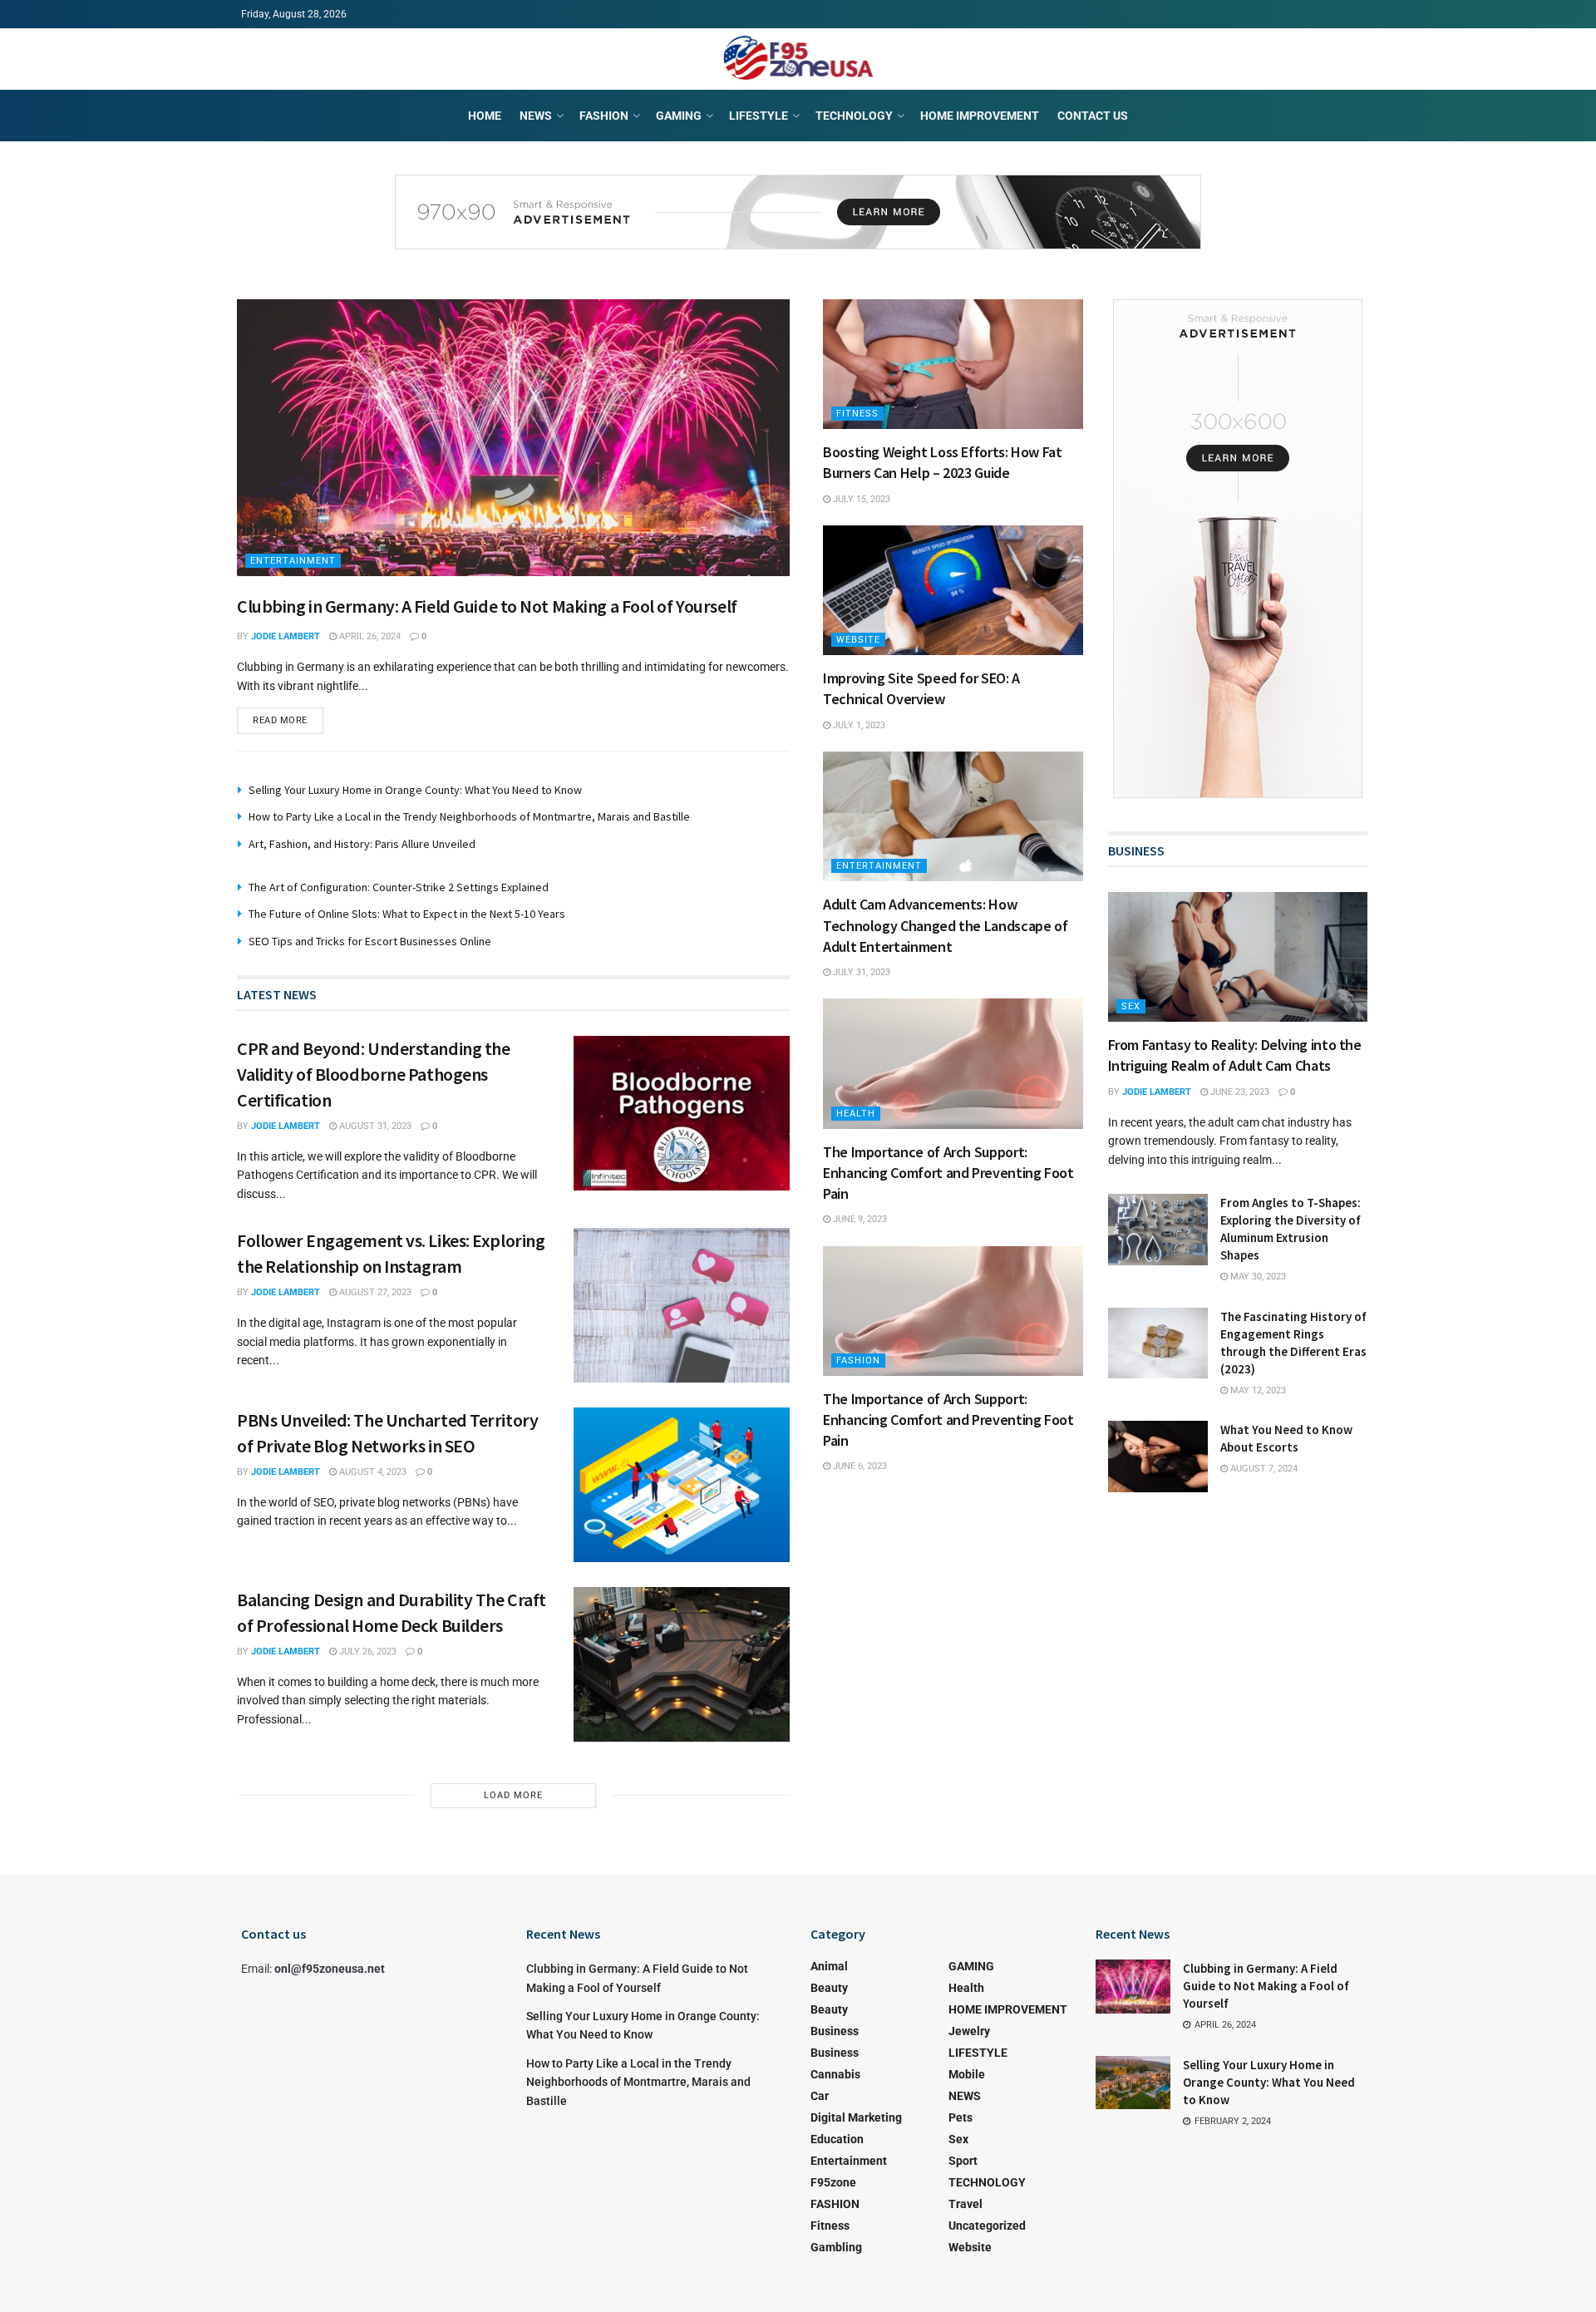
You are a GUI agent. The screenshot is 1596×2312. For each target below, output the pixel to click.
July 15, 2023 (860, 499)
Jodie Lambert (286, 636)
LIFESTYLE (759, 116)
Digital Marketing (856, 2117)
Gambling (836, 2247)
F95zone (833, 2182)
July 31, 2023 (860, 972)
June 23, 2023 (1239, 1092)
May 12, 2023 (1257, 1390)
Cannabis (835, 2074)
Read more (280, 720)
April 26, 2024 (369, 636)
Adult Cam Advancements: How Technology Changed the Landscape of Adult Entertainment (945, 925)
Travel (965, 2204)
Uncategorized (987, 2226)
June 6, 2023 (859, 1466)
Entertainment (293, 561)
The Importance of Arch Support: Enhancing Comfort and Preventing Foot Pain (948, 1173)
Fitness (857, 414)
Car (820, 2096)
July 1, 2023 (858, 725)
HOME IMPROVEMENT (980, 116)
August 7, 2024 (1263, 1469)
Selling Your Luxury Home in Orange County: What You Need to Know (415, 790)
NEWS (536, 116)
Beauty (829, 1988)
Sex (1131, 1006)
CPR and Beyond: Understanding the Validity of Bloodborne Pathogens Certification (373, 1074)
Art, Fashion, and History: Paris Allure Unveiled (362, 844)
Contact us (1093, 116)
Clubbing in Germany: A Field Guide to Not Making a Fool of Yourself (487, 606)
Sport (963, 2161)
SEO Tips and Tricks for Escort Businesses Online (370, 941)
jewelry (969, 2031)
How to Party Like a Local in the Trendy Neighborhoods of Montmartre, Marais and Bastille (469, 816)
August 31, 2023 (374, 1126)
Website (858, 640)
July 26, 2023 (367, 1651)
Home (485, 116)
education (837, 2139)
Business (835, 2031)
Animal (829, 1966)
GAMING (679, 116)
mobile (967, 2074)
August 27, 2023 (374, 1292)
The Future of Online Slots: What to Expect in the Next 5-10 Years (407, 914)
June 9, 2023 (859, 1219)
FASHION (604, 116)
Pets (961, 2117)
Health (856, 1114)
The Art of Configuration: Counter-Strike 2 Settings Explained (399, 887)
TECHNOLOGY (854, 116)
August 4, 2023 (372, 1472)
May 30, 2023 (1257, 1277)
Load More (513, 1795)
